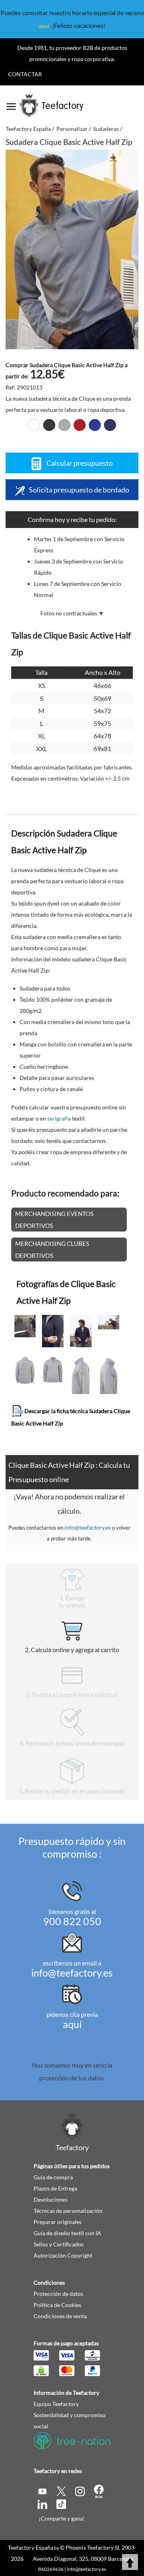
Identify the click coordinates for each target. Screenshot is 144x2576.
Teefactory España (31, 2547)
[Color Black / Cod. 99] (49, 425)
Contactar (25, 74)
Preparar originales (58, 2222)
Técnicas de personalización (68, 2211)
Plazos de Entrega (55, 2188)
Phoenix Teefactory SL (93, 2547)
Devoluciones (51, 2199)
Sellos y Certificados (59, 2244)
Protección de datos (58, 2294)
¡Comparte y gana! (62, 2518)
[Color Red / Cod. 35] (80, 425)
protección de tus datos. (72, 2078)
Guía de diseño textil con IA (67, 2233)
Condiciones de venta (60, 2316)
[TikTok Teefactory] (61, 2504)
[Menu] (11, 104)
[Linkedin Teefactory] (43, 2504)
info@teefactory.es (88, 1527)
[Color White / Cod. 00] (34, 425)
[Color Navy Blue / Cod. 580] (110, 425)
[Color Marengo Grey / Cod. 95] (64, 425)
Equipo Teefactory (56, 2404)
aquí (44, 26)
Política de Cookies (57, 2305)
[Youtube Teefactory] (43, 2490)
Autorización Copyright (63, 2255)
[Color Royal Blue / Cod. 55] (95, 425)
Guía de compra (53, 2177)
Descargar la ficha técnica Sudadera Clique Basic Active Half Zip (71, 1417)
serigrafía (59, 1118)
